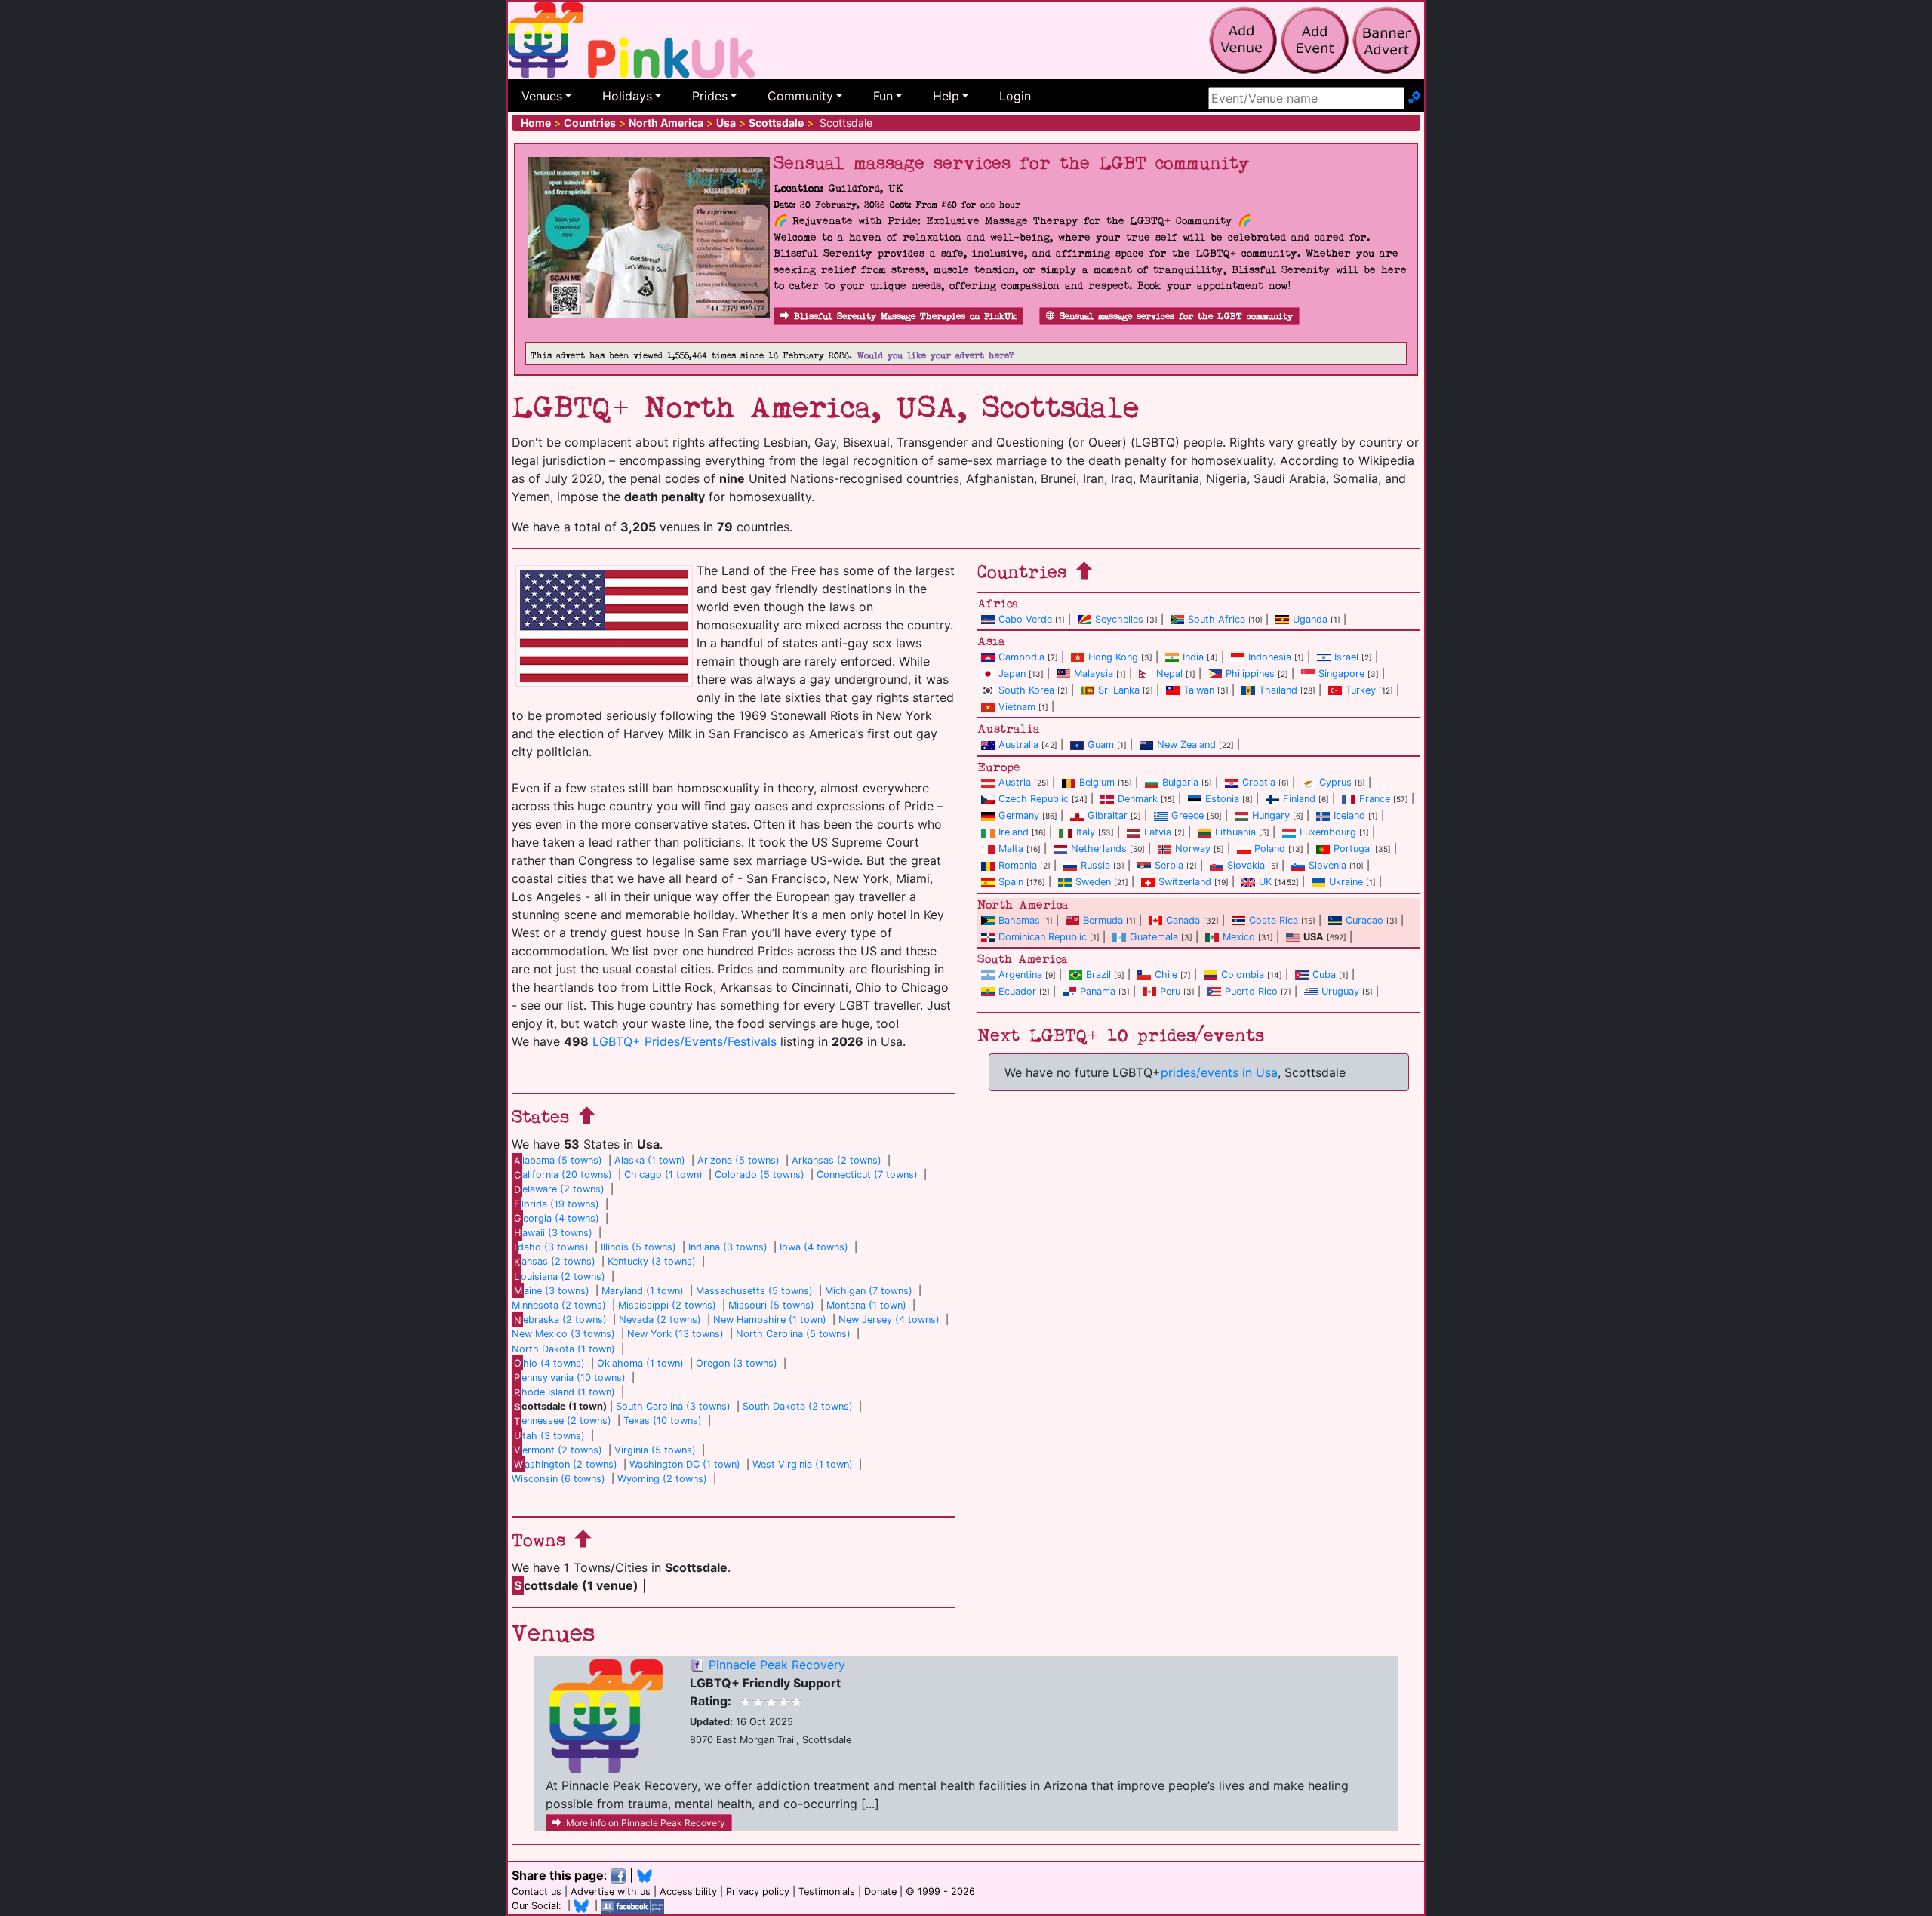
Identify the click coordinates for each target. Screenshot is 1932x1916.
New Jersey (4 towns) (889, 1319)
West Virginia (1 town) (803, 1464)
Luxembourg (1328, 832)
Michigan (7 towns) (869, 1291)
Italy (1086, 832)
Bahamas (1019, 920)
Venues (542, 96)
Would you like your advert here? (935, 356)
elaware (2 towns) (559, 1189)
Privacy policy (758, 1891)
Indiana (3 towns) (728, 1247)
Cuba (1324, 975)
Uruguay (1340, 991)
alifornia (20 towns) (563, 1175)
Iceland (1349, 815)
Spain (1011, 882)
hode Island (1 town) (565, 1392)
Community (800, 96)
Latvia (1158, 832)
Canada (1183, 920)
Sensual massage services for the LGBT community (1176, 317)
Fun (883, 96)
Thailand (1278, 690)
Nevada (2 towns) (660, 1319)
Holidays (627, 96)
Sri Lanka (1119, 690)
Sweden (1093, 882)
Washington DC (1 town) (685, 1464)
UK (1265, 882)
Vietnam (1017, 707)
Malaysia (1094, 674)
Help (946, 96)
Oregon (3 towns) (737, 1363)
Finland (1299, 799)
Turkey (1361, 690)
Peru (1170, 991)
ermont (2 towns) (558, 1450)
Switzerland (1185, 882)
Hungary (1271, 815)
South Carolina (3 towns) (673, 1406)
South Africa (1217, 619)
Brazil (1098, 975)
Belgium (1097, 782)
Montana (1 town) (866, 1305)
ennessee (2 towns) (563, 1421)
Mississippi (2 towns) (667, 1305)
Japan (1012, 674)
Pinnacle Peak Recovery (777, 1665)
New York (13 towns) (675, 1334)
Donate (880, 1891)
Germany (1019, 815)
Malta (1011, 849)
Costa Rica (1274, 920)
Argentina (1020, 975)
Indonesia (1270, 657)
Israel (1346, 657)
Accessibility (688, 1891)
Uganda (1310, 619)
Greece (1188, 815)
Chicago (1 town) (663, 1175)
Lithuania (1235, 832)
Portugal (1353, 849)
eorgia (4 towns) (557, 1218)
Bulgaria (1180, 782)
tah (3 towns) (549, 1436)
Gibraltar (1108, 815)
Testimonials (827, 1891)
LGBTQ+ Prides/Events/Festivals (685, 1041)
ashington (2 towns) (566, 1464)
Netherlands (1099, 849)
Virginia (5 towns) (655, 1450)
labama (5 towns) (558, 1160)
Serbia (1169, 865)
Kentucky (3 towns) (652, 1261)
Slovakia (1246, 865)
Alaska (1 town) (650, 1160)
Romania (1018, 865)
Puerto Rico (1251, 991)
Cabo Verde (1025, 619)
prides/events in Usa (1219, 1072)
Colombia (1243, 975)
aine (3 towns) (552, 1291)
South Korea (1026, 690)
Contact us (537, 1891)
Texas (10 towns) (663, 1421)
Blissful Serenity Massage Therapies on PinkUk (905, 317)
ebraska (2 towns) (560, 1319)
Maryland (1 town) (643, 1291)
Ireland (1014, 832)
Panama (1098, 991)
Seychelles (1119, 619)
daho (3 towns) (551, 1247)
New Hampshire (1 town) (770, 1319)
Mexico (1239, 937)
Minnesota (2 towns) (559, 1305)
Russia (1095, 865)
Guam (1101, 744)
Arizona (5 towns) (738, 1160)
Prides (710, 96)
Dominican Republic (1043, 937)
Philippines (1250, 674)
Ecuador (1017, 991)
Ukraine (1346, 882)
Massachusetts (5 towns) (754, 1291)
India (1193, 657)
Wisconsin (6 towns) (558, 1479)
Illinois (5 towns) (638, 1247)
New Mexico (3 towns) (563, 1334)
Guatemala (1154, 937)
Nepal (1169, 674)
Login (1015, 96)
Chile (1166, 975)
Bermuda (1103, 920)
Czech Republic (1034, 799)
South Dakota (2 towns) (798, 1406)
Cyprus (1335, 782)
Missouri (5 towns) (771, 1305)
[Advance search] (1414, 98)
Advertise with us (611, 1891)
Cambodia (1021, 657)
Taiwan (1199, 690)
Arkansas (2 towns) (837, 1160)
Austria (1015, 782)
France (1375, 799)
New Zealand (1186, 744)
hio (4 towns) (549, 1363)
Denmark (1138, 799)
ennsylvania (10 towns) (570, 1378)
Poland (1270, 849)
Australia (1018, 744)
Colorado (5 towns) (760, 1175)
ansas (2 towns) (555, 1261)
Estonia (1222, 799)
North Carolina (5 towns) (793, 1334)
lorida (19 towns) (557, 1204)
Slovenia (1327, 865)
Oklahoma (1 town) (640, 1363)
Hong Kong (1113, 657)
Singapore (1341, 674)
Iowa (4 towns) (814, 1247)
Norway (1193, 849)
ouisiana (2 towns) (560, 1276)
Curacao (1364, 920)
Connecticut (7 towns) (867, 1175)
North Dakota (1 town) (563, 1349)
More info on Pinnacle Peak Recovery (646, 1823)
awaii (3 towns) (553, 1233)
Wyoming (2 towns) (662, 1479)
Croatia (1259, 782)
